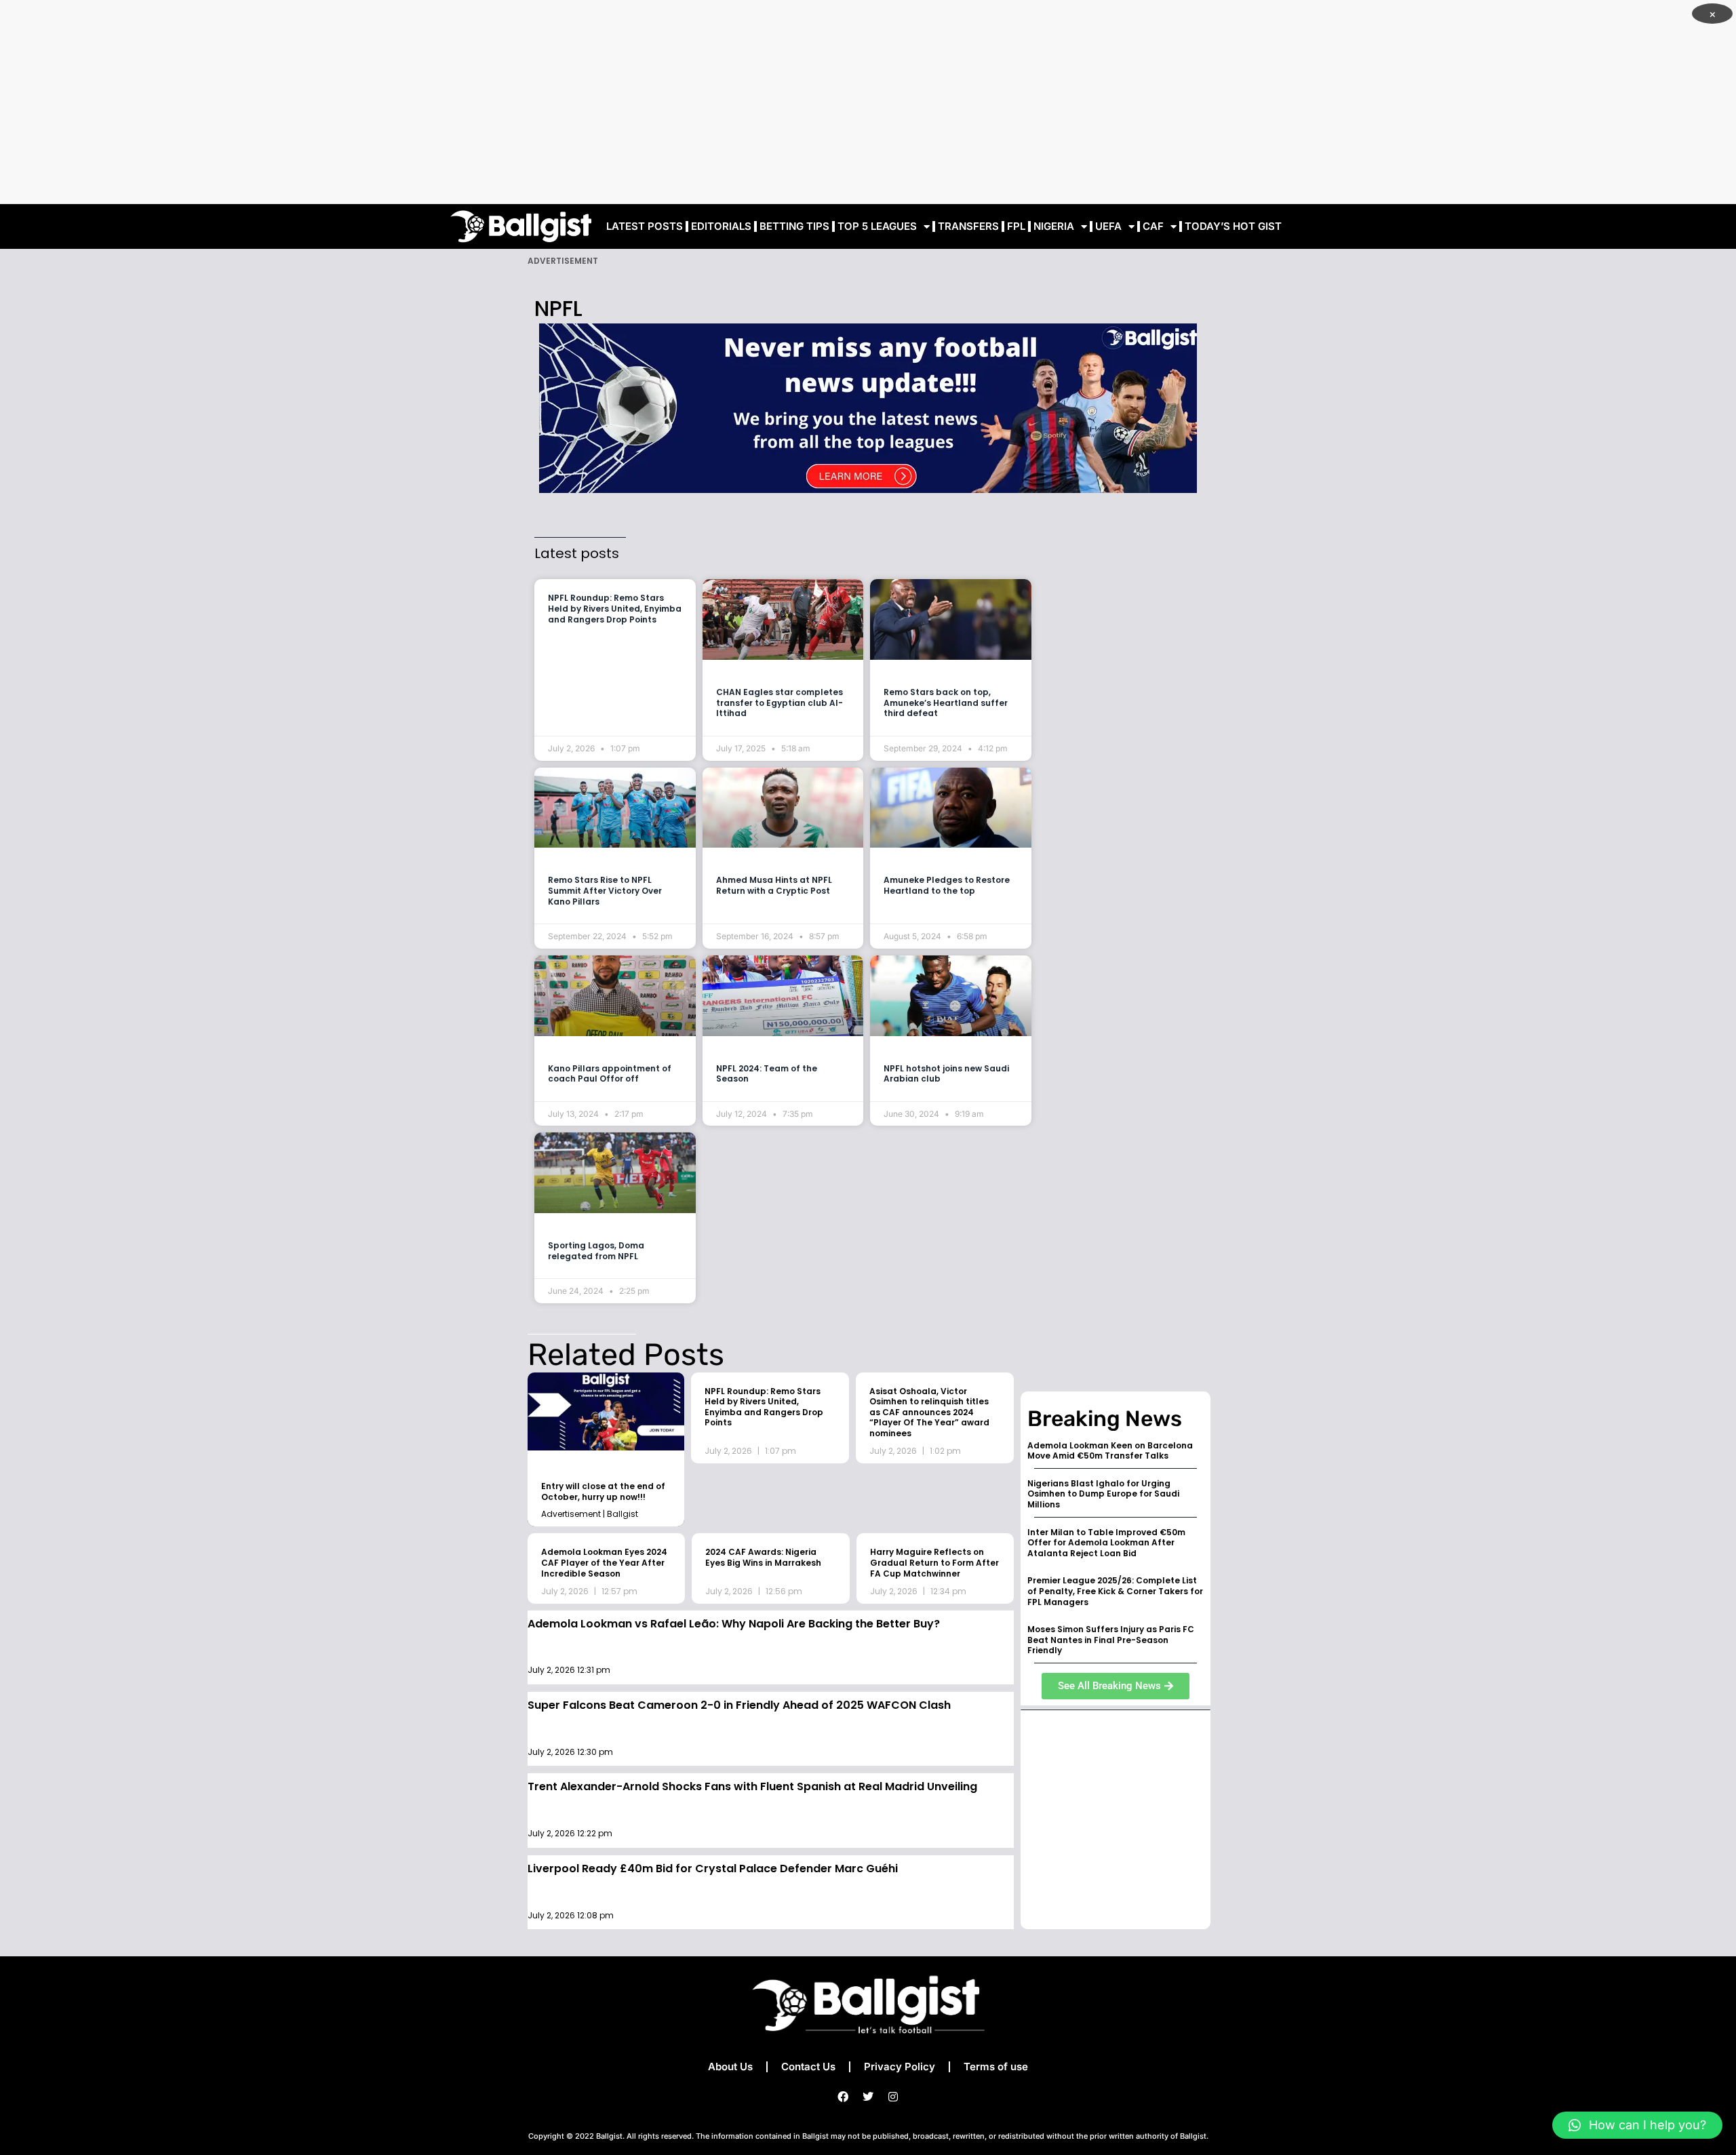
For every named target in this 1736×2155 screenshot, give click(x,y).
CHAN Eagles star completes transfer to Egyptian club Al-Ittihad (780, 703)
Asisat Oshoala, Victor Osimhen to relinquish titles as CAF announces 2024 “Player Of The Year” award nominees (929, 1412)
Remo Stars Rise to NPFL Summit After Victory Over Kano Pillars (605, 890)
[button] (1637, 2125)
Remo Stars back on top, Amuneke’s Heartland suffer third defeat (946, 703)
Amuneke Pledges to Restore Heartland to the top (947, 885)
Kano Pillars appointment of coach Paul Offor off (610, 1074)
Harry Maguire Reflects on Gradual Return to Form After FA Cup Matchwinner (934, 1562)
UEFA (1108, 226)
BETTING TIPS (794, 226)
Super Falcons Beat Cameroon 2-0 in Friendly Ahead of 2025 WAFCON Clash (739, 1705)
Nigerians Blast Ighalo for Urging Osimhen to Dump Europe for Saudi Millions (1103, 1494)
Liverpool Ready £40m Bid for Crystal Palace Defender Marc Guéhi (713, 1869)
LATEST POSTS (645, 226)
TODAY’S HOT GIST (1233, 226)
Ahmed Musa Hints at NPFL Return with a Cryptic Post (774, 885)
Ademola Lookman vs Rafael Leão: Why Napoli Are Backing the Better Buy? (734, 1624)
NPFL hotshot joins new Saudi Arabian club (946, 1074)
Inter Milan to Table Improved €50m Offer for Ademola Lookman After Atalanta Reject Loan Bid (1106, 1543)
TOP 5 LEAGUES (877, 226)
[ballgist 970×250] (868, 407)
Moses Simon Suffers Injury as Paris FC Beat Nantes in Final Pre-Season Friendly (1111, 1640)
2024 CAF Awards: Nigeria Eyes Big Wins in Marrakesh (763, 1557)
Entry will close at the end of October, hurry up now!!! (603, 1491)
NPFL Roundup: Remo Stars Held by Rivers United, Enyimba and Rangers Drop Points (615, 608)
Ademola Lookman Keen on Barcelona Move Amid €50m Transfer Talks (1110, 1451)
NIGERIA (1054, 226)
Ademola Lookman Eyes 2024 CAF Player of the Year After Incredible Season (604, 1562)
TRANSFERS (968, 226)
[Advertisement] (868, 102)
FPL (1016, 226)
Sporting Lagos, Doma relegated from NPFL (596, 1251)
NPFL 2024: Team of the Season (767, 1074)
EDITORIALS (721, 226)
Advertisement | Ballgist (590, 1514)
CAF (1153, 226)
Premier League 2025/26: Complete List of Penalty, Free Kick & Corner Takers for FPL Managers (1115, 1591)
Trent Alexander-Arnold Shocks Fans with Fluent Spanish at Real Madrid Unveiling (752, 1786)
